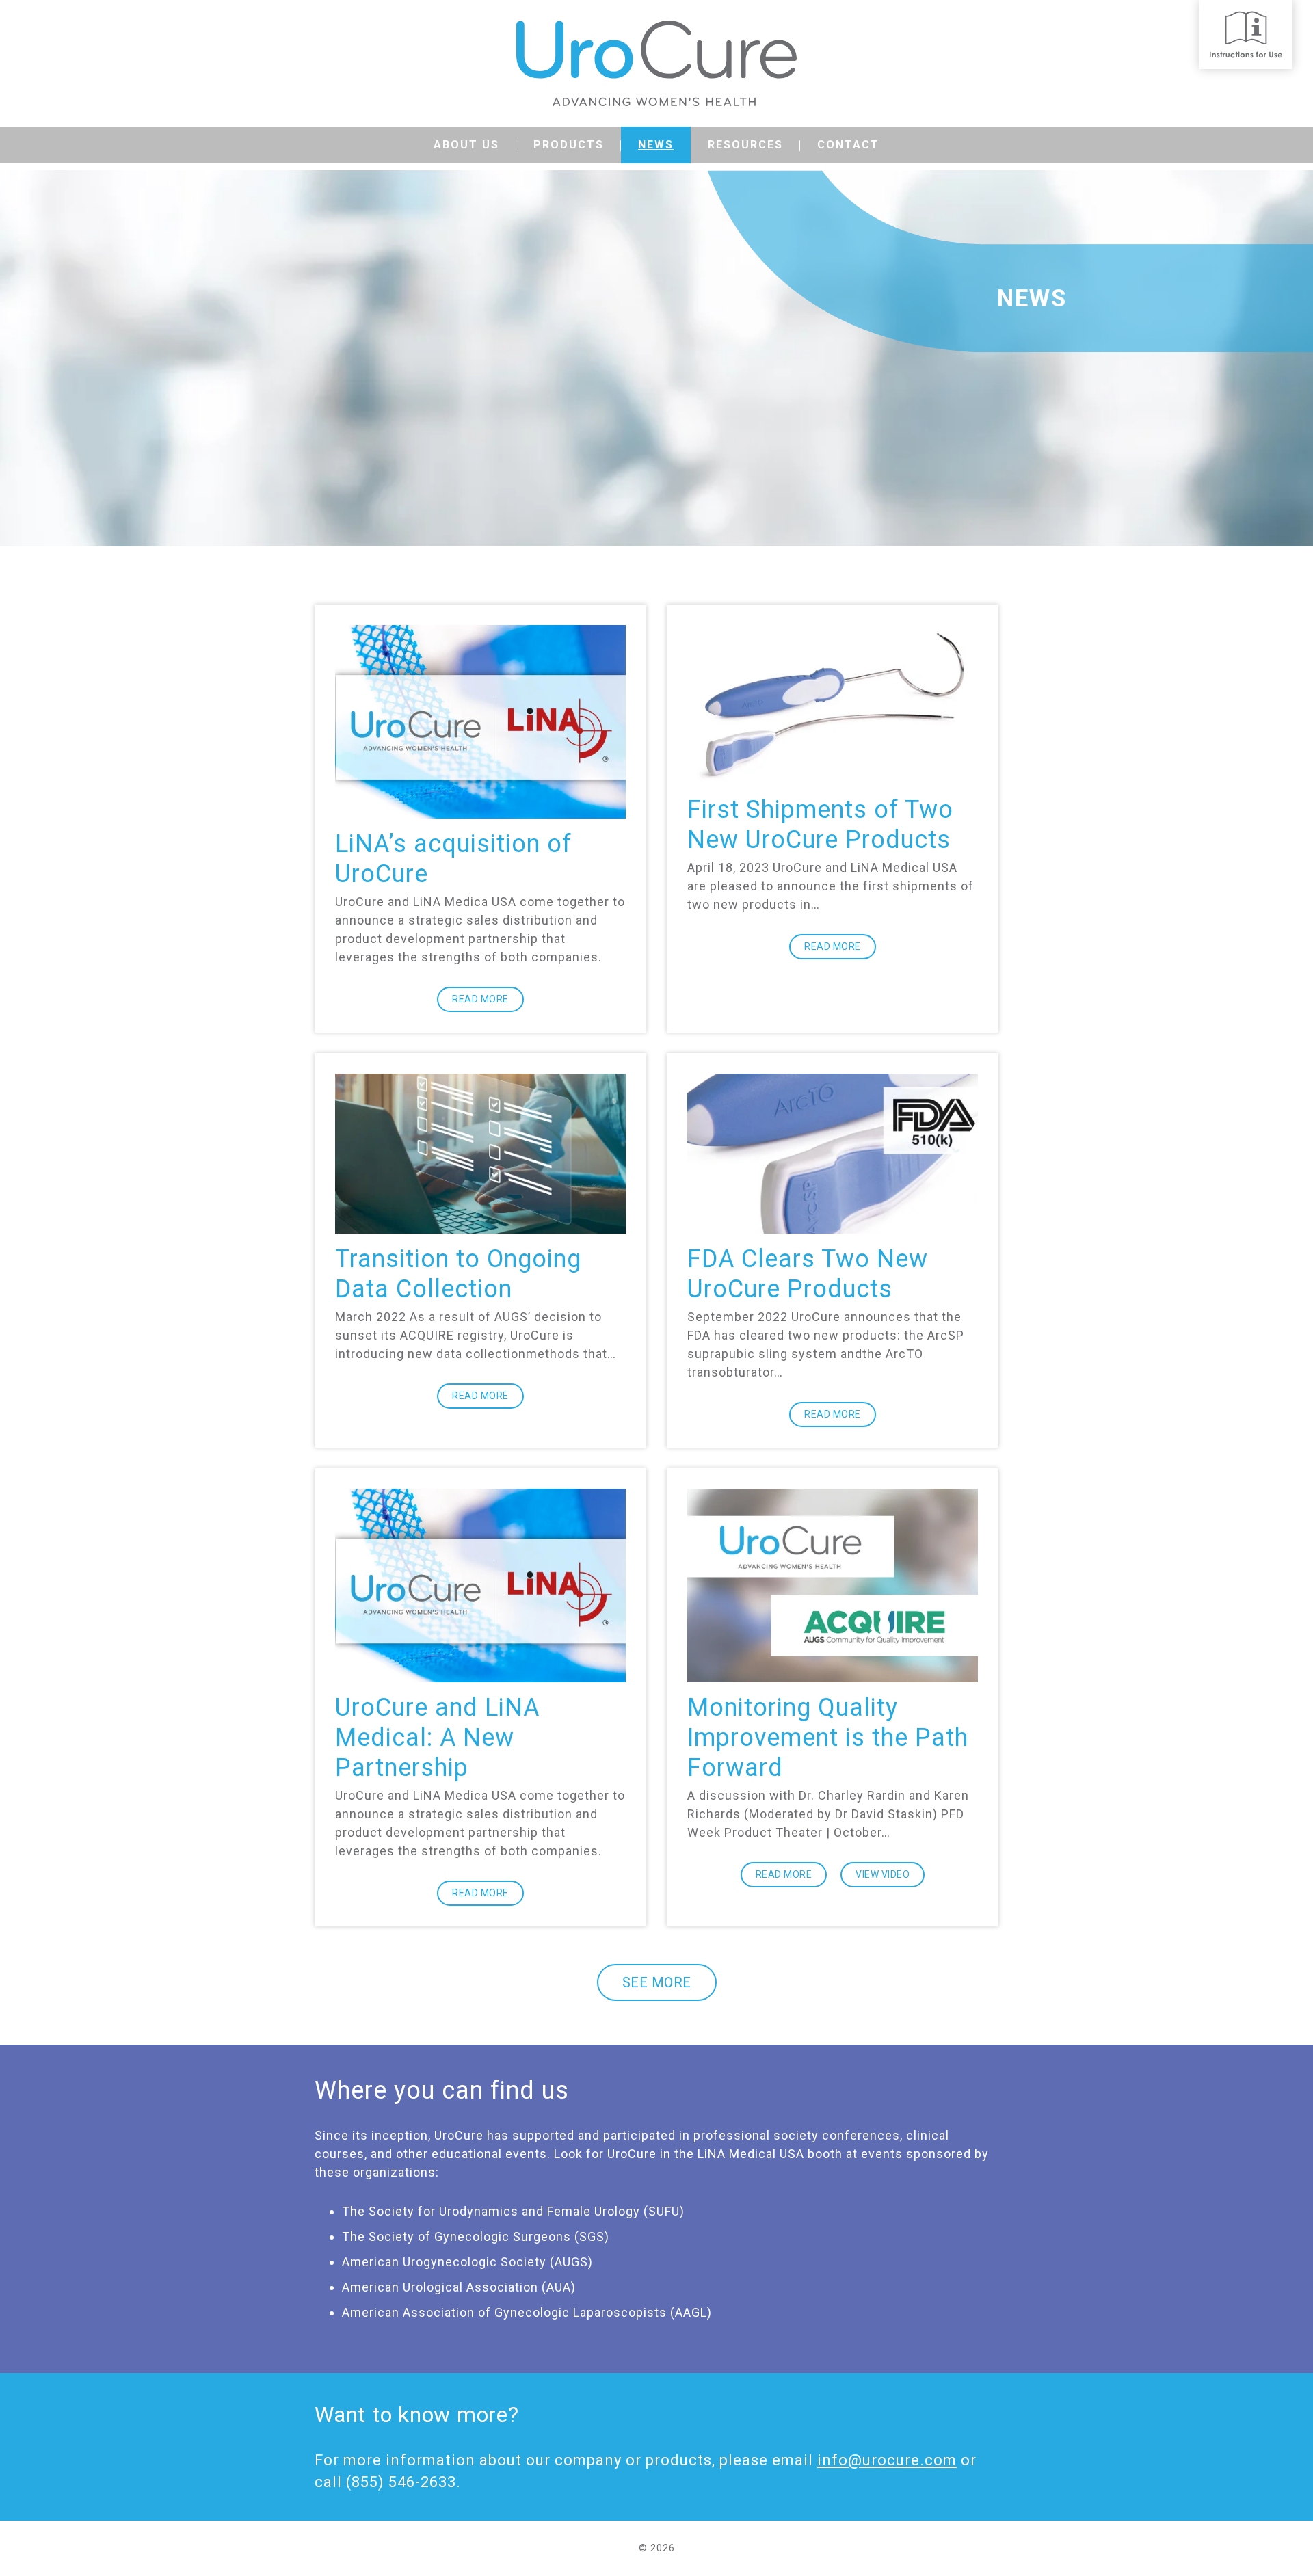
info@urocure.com (887, 2460)
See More (657, 1982)
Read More (480, 999)
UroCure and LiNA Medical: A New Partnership (437, 1738)
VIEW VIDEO (883, 1874)
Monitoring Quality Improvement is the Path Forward (828, 1738)
